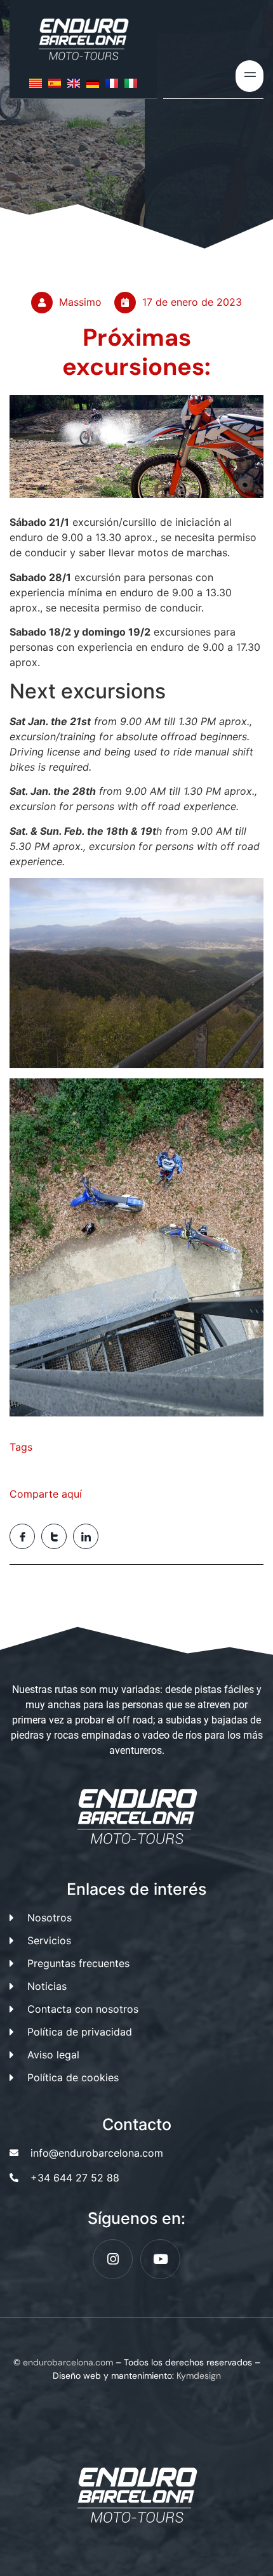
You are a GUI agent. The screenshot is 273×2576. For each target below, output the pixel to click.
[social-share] (22, 1536)
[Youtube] (160, 2259)
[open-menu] (250, 76)
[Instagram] (113, 2259)
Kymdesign (199, 2376)
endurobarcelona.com (68, 2362)
